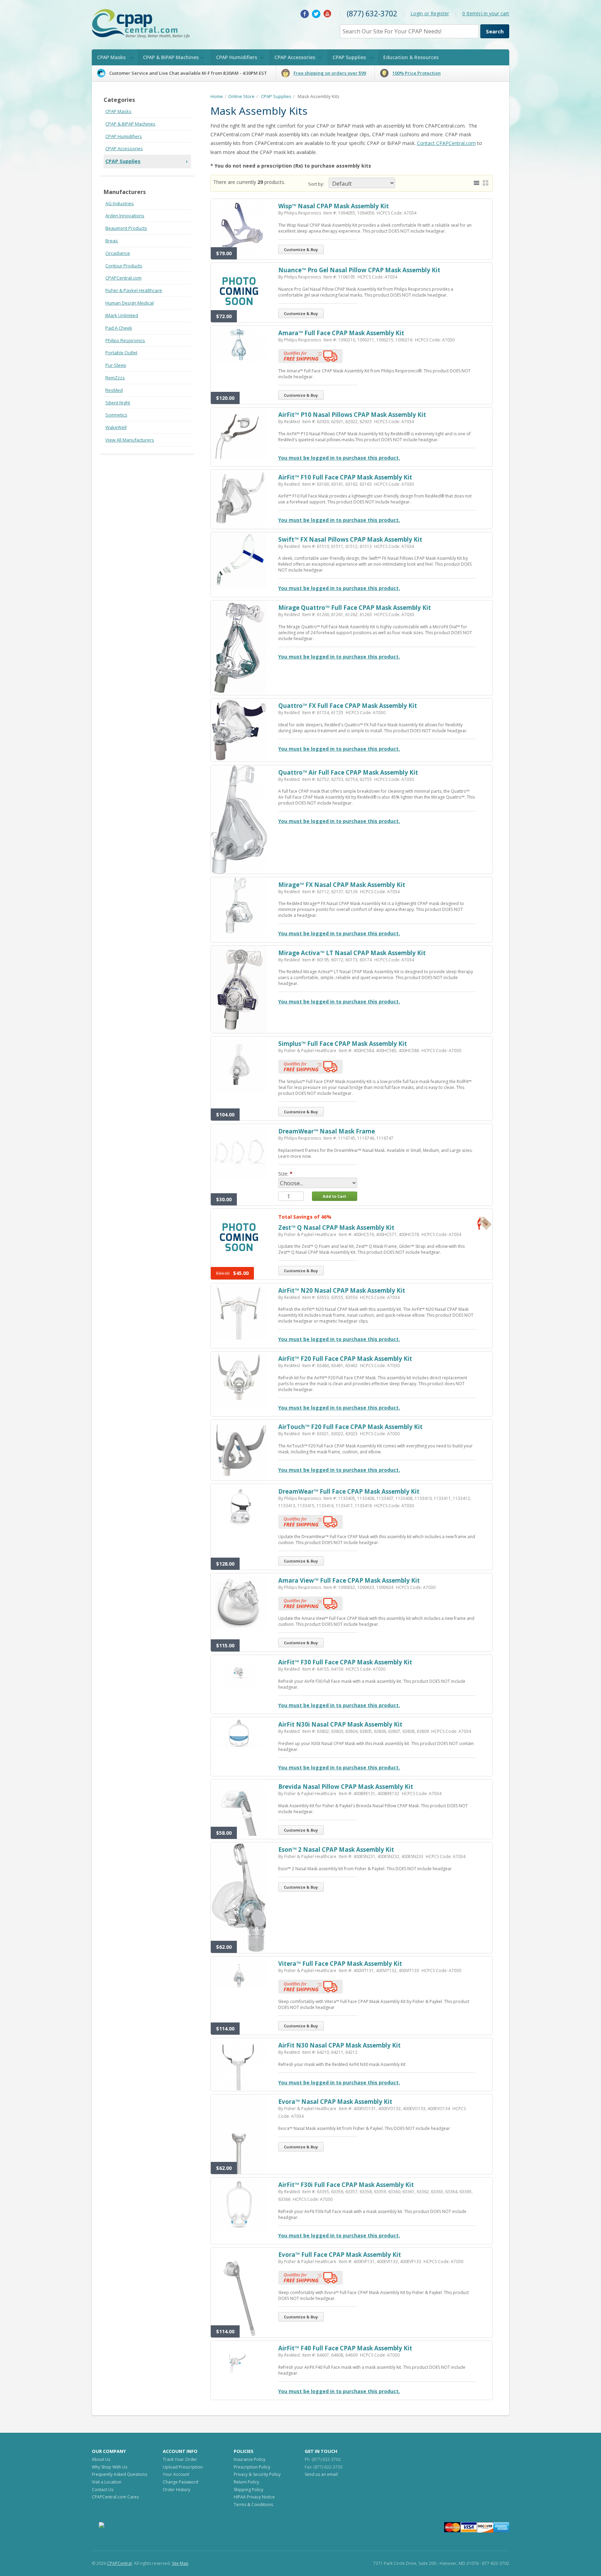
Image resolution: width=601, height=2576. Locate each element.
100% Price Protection (416, 73)
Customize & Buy (301, 249)
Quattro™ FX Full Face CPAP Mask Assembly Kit (348, 706)
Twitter (316, 14)
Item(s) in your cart (486, 13)
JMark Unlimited (122, 315)
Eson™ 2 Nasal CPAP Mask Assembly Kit (336, 1850)
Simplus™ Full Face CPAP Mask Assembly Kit (343, 1044)
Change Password (181, 2482)
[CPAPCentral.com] (143, 25)
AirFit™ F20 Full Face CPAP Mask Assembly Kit (345, 1359)
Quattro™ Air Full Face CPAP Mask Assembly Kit (348, 772)
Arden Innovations (125, 216)
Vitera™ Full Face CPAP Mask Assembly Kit (340, 1964)
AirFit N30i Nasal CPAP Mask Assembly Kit (340, 1724)
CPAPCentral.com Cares (115, 2497)
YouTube (328, 14)
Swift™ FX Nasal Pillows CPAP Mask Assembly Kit (350, 539)
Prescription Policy (252, 2467)
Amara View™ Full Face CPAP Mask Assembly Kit (349, 1580)
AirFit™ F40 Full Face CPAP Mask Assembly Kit (345, 2348)
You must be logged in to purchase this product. (339, 458)
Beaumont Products (126, 228)
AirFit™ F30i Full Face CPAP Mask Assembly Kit (346, 2185)
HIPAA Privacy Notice (254, 2497)
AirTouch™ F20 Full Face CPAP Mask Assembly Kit (350, 1427)
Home (217, 96)
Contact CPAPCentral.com (446, 143)
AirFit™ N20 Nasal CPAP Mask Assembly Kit (342, 1290)
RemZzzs (115, 378)
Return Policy (246, 2482)
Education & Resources (411, 57)
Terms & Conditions (253, 2505)
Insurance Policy (250, 2459)
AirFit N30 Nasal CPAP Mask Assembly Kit (339, 2045)
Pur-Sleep (116, 365)
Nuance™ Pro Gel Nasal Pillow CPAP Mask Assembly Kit (359, 270)
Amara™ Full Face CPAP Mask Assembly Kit (341, 333)
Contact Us (103, 2490)
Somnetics (116, 415)
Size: (283, 1174)
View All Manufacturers (130, 440)
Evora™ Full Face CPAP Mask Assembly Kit (340, 2255)
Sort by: (316, 184)
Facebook (305, 14)
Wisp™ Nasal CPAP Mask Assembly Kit (334, 206)
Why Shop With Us (110, 2467)
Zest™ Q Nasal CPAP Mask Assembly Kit (336, 1228)
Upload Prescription (183, 2467)
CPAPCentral (119, 2563)
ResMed (114, 390)
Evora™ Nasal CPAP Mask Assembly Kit (335, 2102)
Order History (177, 2490)
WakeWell (116, 427)
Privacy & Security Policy (257, 2474)
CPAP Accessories (295, 57)
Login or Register (430, 13)
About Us (101, 2459)
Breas (112, 241)
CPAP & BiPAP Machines (171, 57)
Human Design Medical (130, 303)
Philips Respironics (125, 340)
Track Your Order (180, 2459)
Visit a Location (107, 2482)
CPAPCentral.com (123, 278)
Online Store (241, 96)
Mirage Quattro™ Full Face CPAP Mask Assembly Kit (355, 608)
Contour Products (124, 266)
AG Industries (120, 203)
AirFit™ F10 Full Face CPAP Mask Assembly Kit (345, 477)
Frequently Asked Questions (119, 2474)
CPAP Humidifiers (237, 57)
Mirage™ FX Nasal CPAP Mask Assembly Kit (342, 885)
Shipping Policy (249, 2490)
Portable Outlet (121, 353)
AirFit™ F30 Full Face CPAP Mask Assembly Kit (345, 1662)
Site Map (180, 2563)
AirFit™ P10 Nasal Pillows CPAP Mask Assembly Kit (352, 415)
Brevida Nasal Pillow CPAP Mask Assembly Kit (346, 1787)
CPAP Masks (111, 57)
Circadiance (118, 253)
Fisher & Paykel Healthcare (134, 290)
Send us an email (321, 2474)
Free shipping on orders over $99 (330, 73)
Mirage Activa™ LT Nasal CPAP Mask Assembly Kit (352, 953)
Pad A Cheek (119, 328)
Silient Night (118, 403)
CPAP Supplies (349, 57)
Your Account (176, 2474)
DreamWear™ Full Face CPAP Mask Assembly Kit (349, 1491)
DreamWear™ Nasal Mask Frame (327, 1131)
